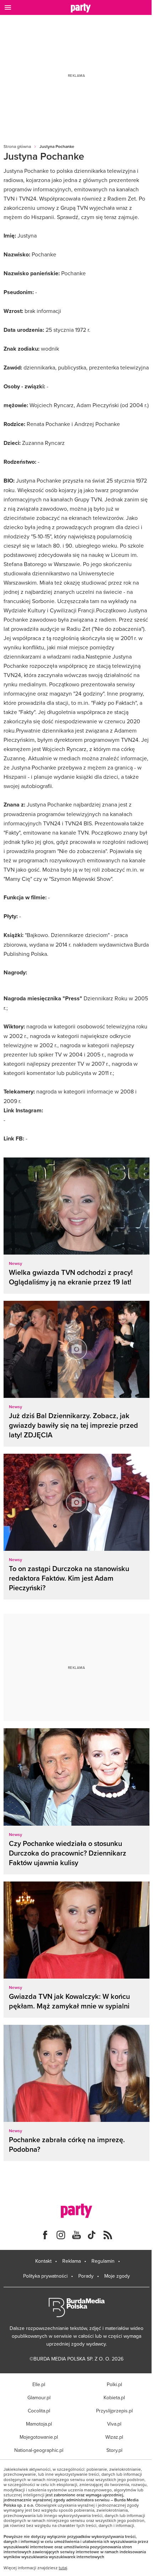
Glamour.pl (39, 2397)
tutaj (63, 2568)
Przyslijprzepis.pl (114, 2411)
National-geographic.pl (39, 2450)
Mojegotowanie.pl (39, 2437)
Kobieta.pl (114, 2397)
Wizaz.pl (114, 2437)
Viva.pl (114, 2424)
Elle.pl (39, 2384)
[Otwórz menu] (8, 7)
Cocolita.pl (39, 2411)
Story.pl (114, 2450)
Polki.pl (114, 2384)
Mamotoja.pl (39, 2424)
